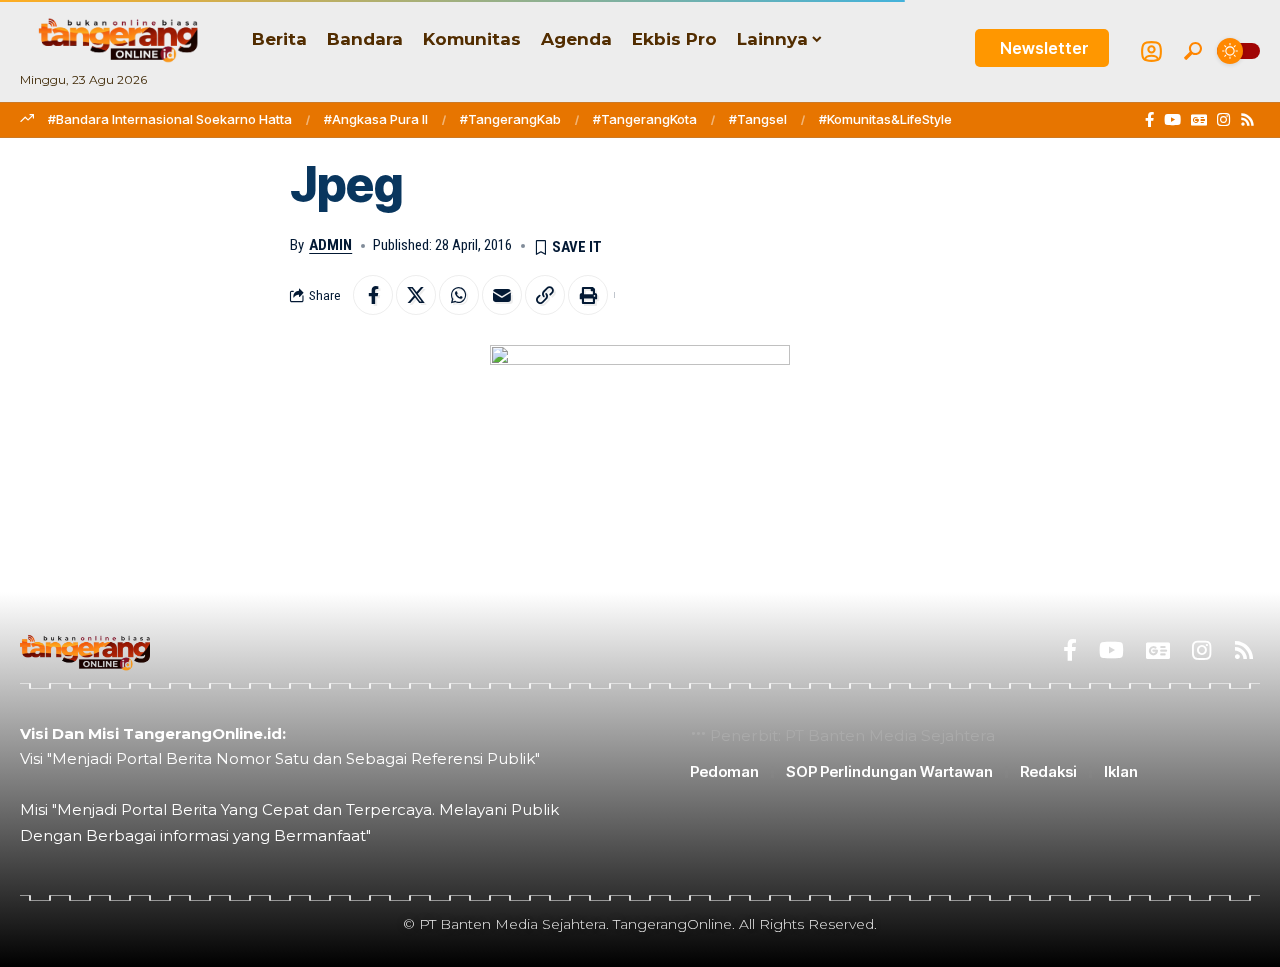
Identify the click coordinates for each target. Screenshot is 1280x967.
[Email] (502, 295)
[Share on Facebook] (373, 295)
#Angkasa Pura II (376, 119)
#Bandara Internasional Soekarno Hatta (170, 119)
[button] (1193, 51)
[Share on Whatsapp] (459, 295)
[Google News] (1199, 120)
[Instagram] (1223, 120)
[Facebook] (1149, 120)
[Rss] (1247, 120)
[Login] (1151, 51)
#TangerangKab (510, 119)
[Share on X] (416, 295)
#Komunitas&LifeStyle (885, 119)
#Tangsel (758, 119)
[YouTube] (1172, 120)
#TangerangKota (645, 119)
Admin (330, 245)
